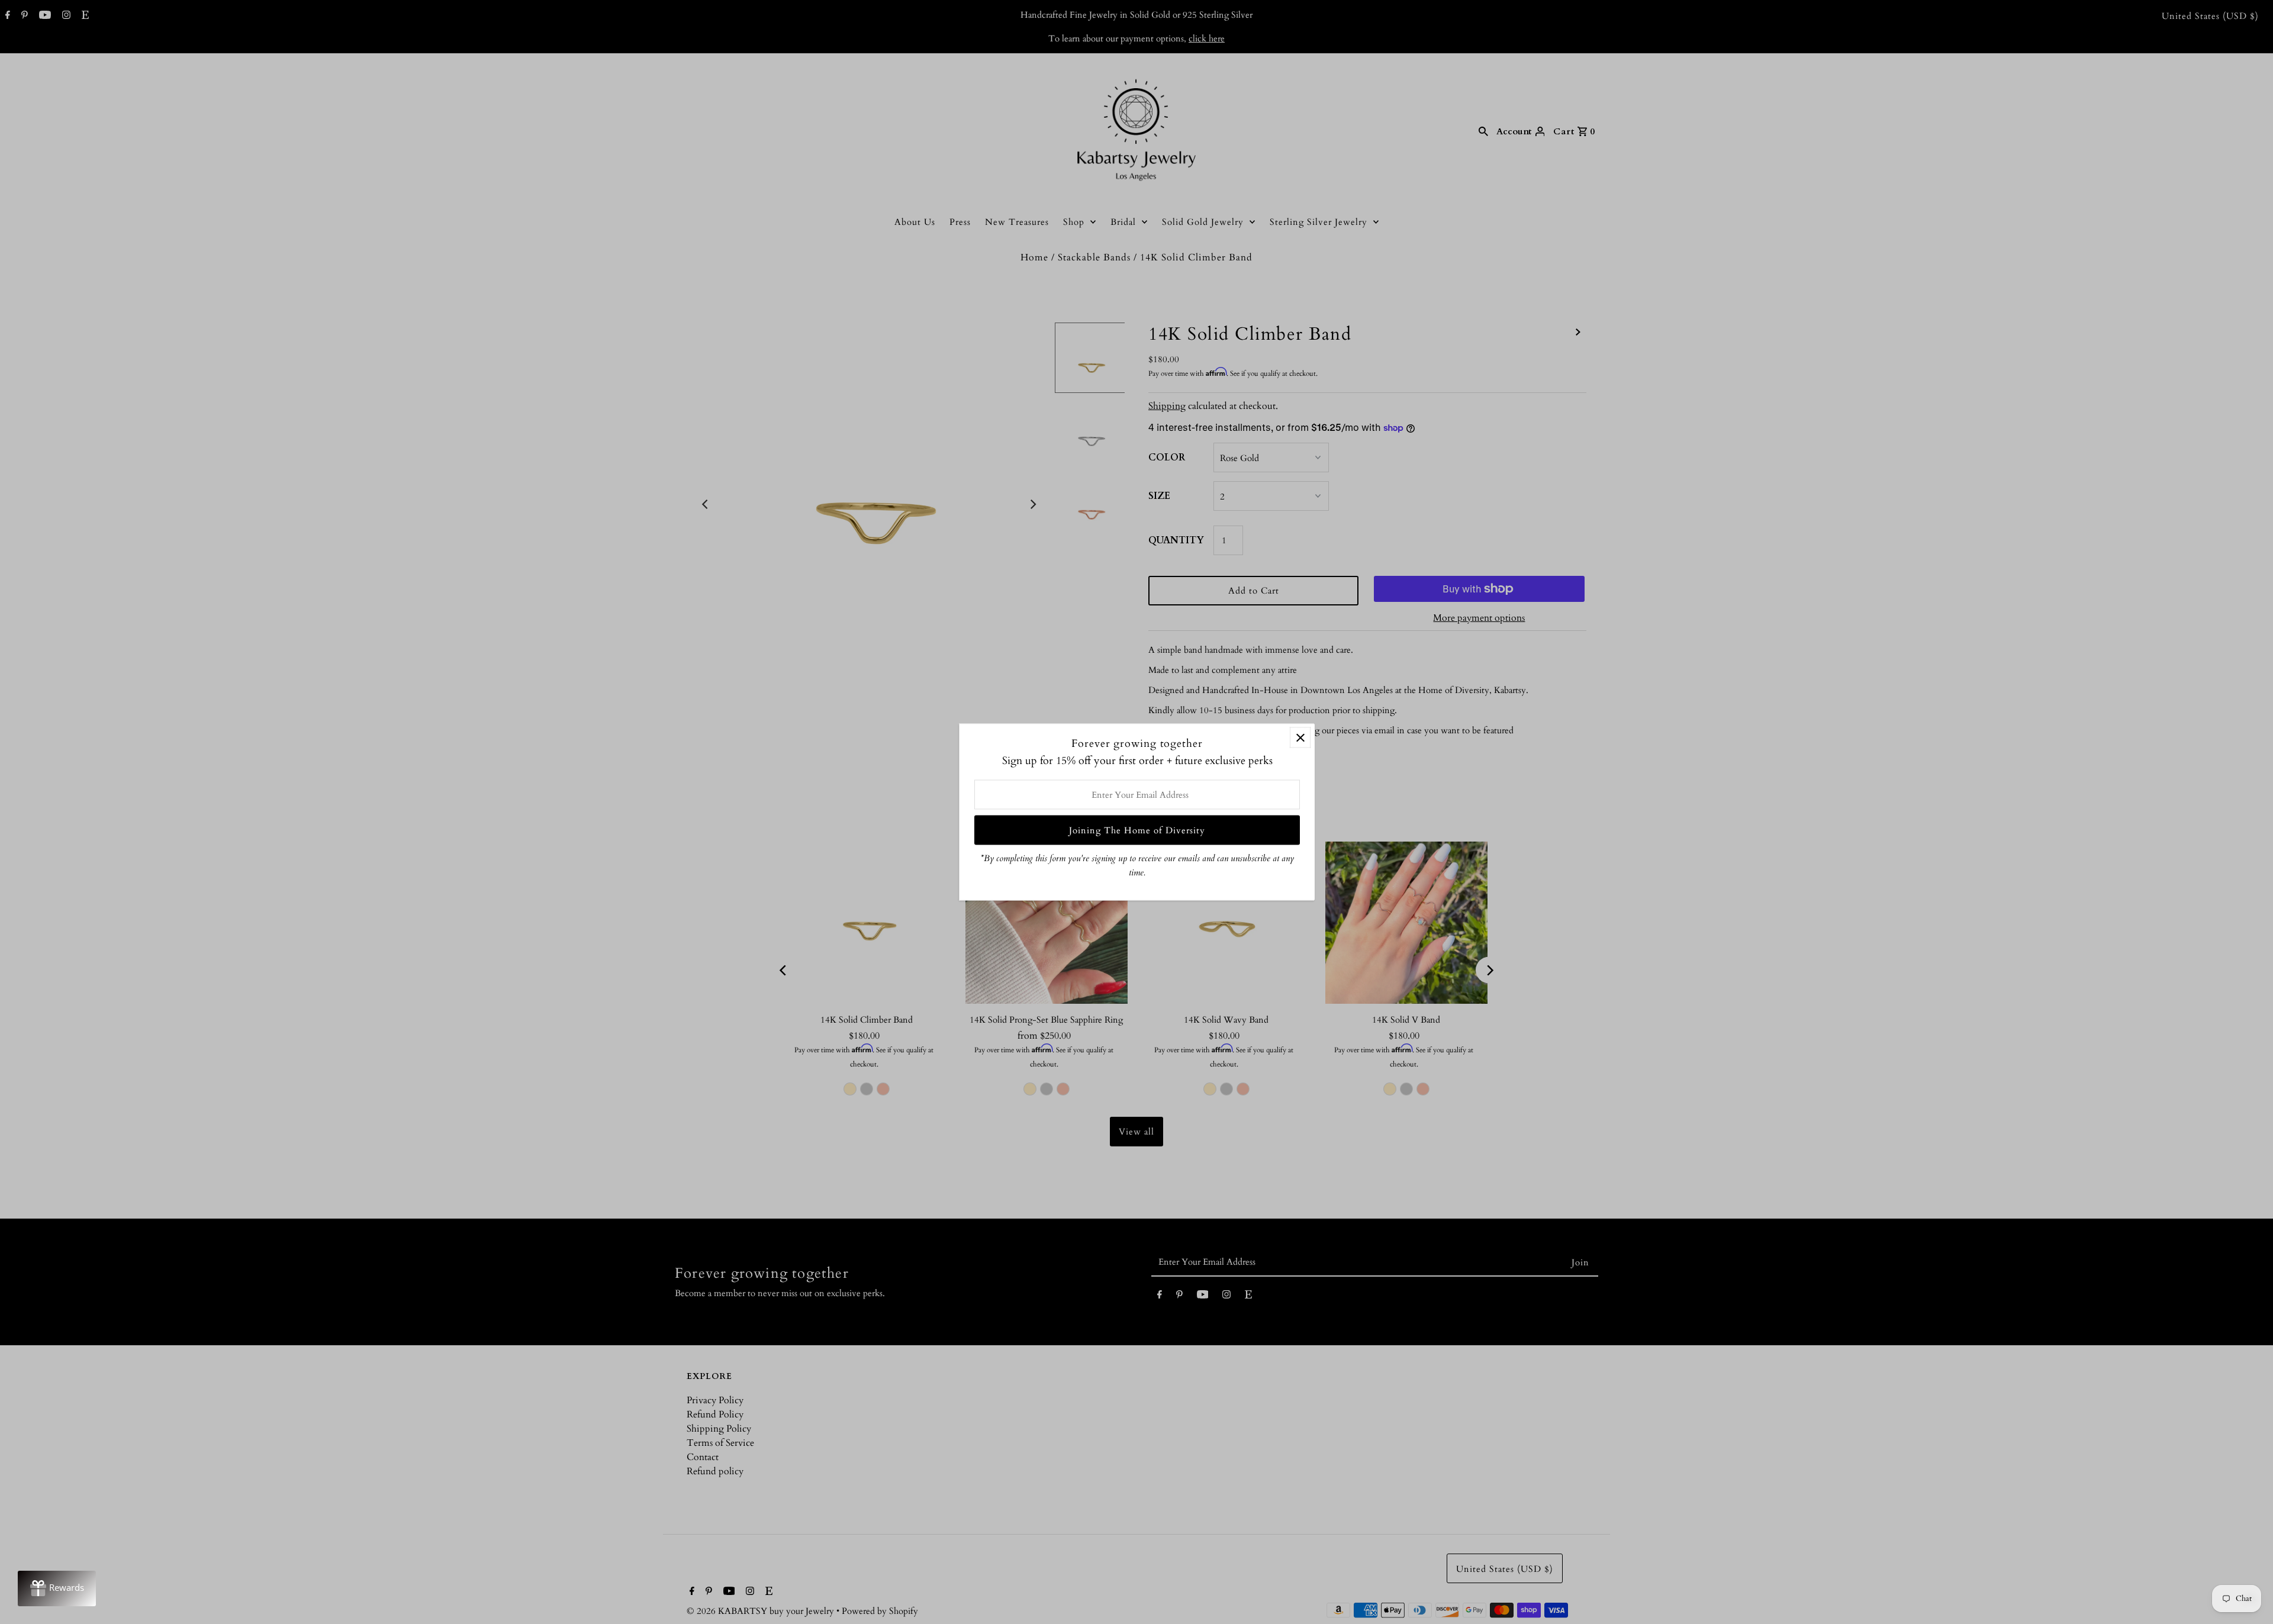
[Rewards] (57, 1588)
